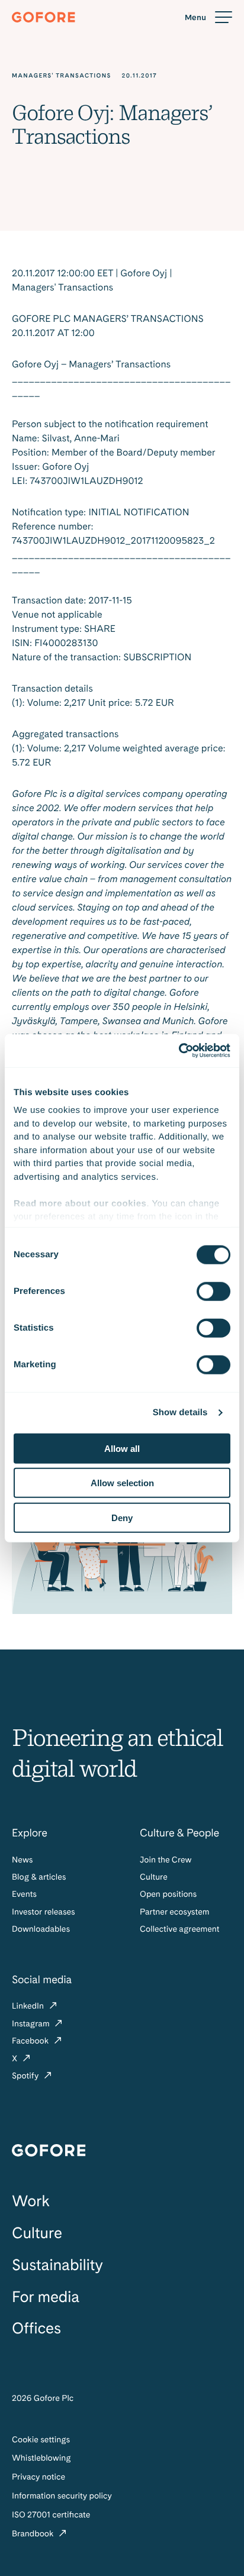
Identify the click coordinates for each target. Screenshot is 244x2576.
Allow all (122, 1448)
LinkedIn (29, 2006)
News (22, 1860)
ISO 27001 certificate (51, 2515)
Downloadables (41, 1929)
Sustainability (57, 2265)
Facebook (31, 2041)
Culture (154, 1877)
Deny (122, 1517)
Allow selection (122, 1483)
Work (31, 2201)
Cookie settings (41, 2440)
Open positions (168, 1894)
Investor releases (44, 1912)
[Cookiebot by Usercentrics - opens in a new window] (179, 1051)
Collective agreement (179, 1929)
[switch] (213, 1291)
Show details (180, 1413)
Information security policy (62, 2496)
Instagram (32, 2024)
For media (46, 2297)
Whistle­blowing (41, 2458)
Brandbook (34, 2534)
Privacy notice (38, 2477)
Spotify (26, 2076)
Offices (36, 2328)
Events (24, 1894)
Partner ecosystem (174, 1912)
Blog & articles (39, 1877)
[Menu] (208, 17)
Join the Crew (166, 1860)
